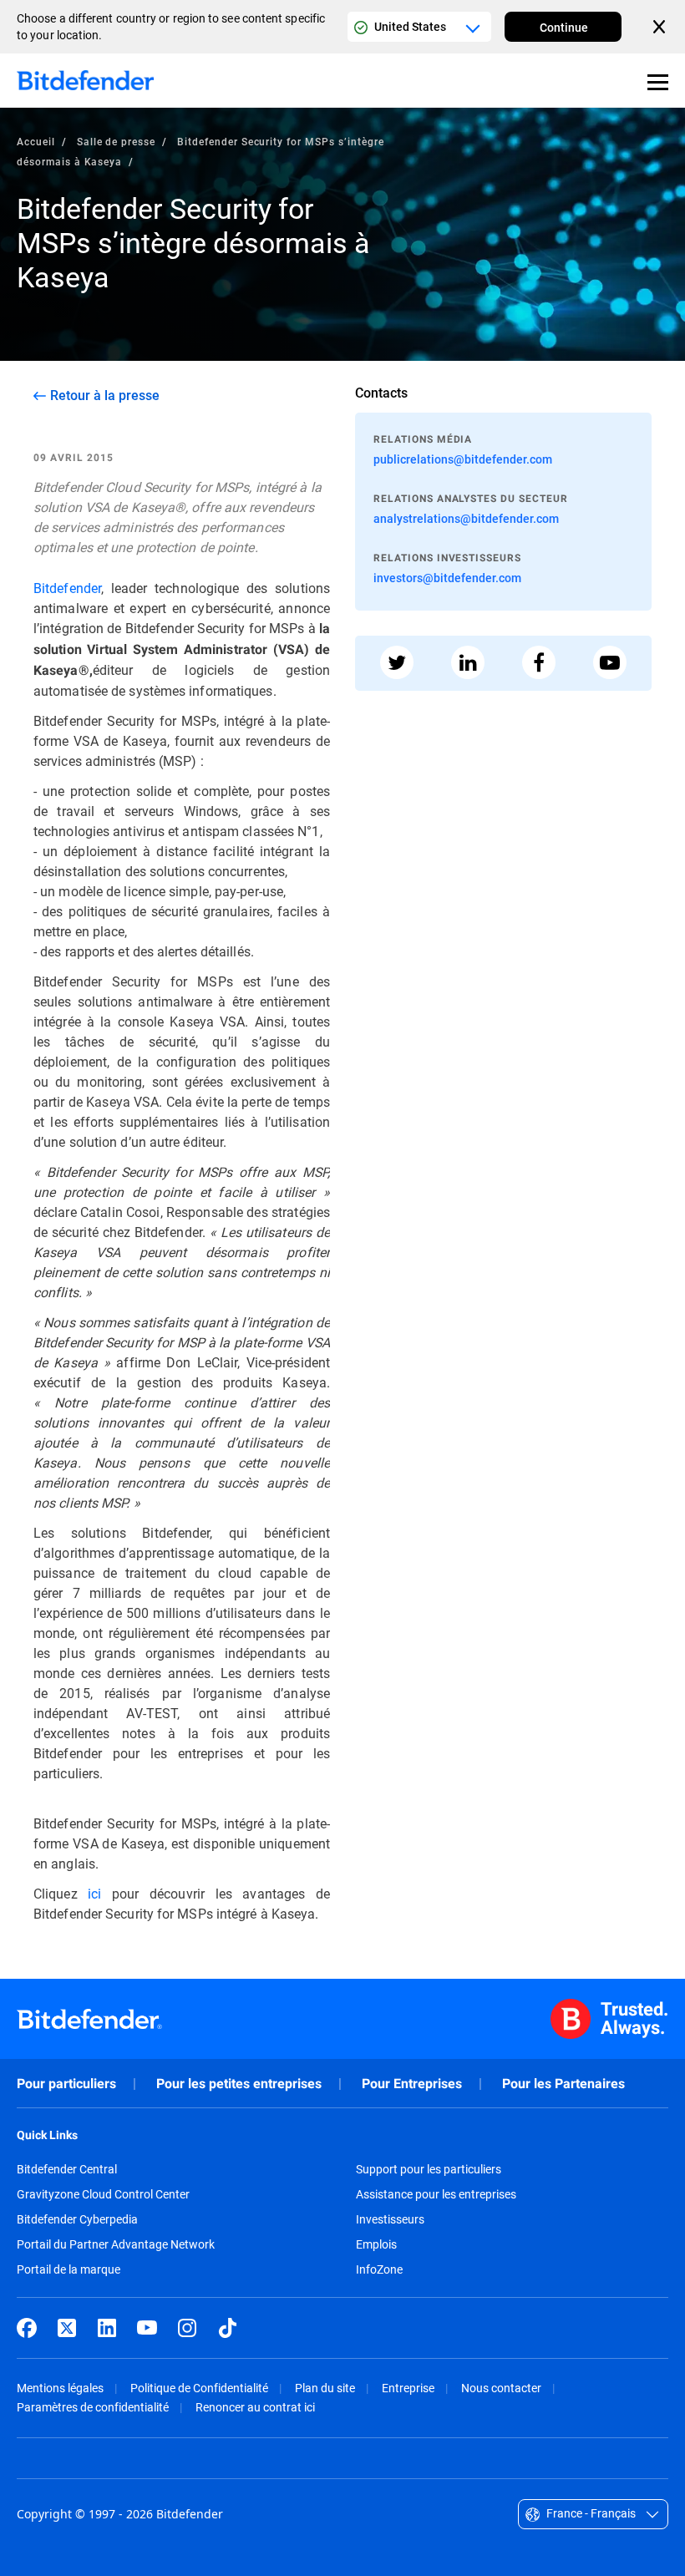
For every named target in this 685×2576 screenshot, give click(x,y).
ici (94, 1893)
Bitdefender (67, 588)
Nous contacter (501, 2388)
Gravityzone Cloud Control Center (103, 2194)
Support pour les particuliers (429, 2169)
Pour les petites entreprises (239, 2084)
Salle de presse (116, 141)
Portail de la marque (68, 2269)
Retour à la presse (105, 395)
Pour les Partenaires (563, 2084)
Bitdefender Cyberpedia (77, 2219)
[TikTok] (227, 2328)
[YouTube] (147, 2328)
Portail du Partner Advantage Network (116, 2244)
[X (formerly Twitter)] (67, 2328)
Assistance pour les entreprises (436, 2194)
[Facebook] (27, 2328)
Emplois (376, 2244)
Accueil (36, 141)
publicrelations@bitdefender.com (463, 459)
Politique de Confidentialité (199, 2388)
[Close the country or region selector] (661, 27)
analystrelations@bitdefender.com (466, 518)
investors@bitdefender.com (447, 578)
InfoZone (379, 2269)
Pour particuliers (66, 2084)
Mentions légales (60, 2388)
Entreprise (408, 2388)
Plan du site (325, 2388)
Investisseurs (390, 2219)
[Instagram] (187, 2328)
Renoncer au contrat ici (255, 2407)
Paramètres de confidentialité (93, 2407)
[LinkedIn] (107, 2328)
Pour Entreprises (412, 2084)
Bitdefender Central (67, 2169)
